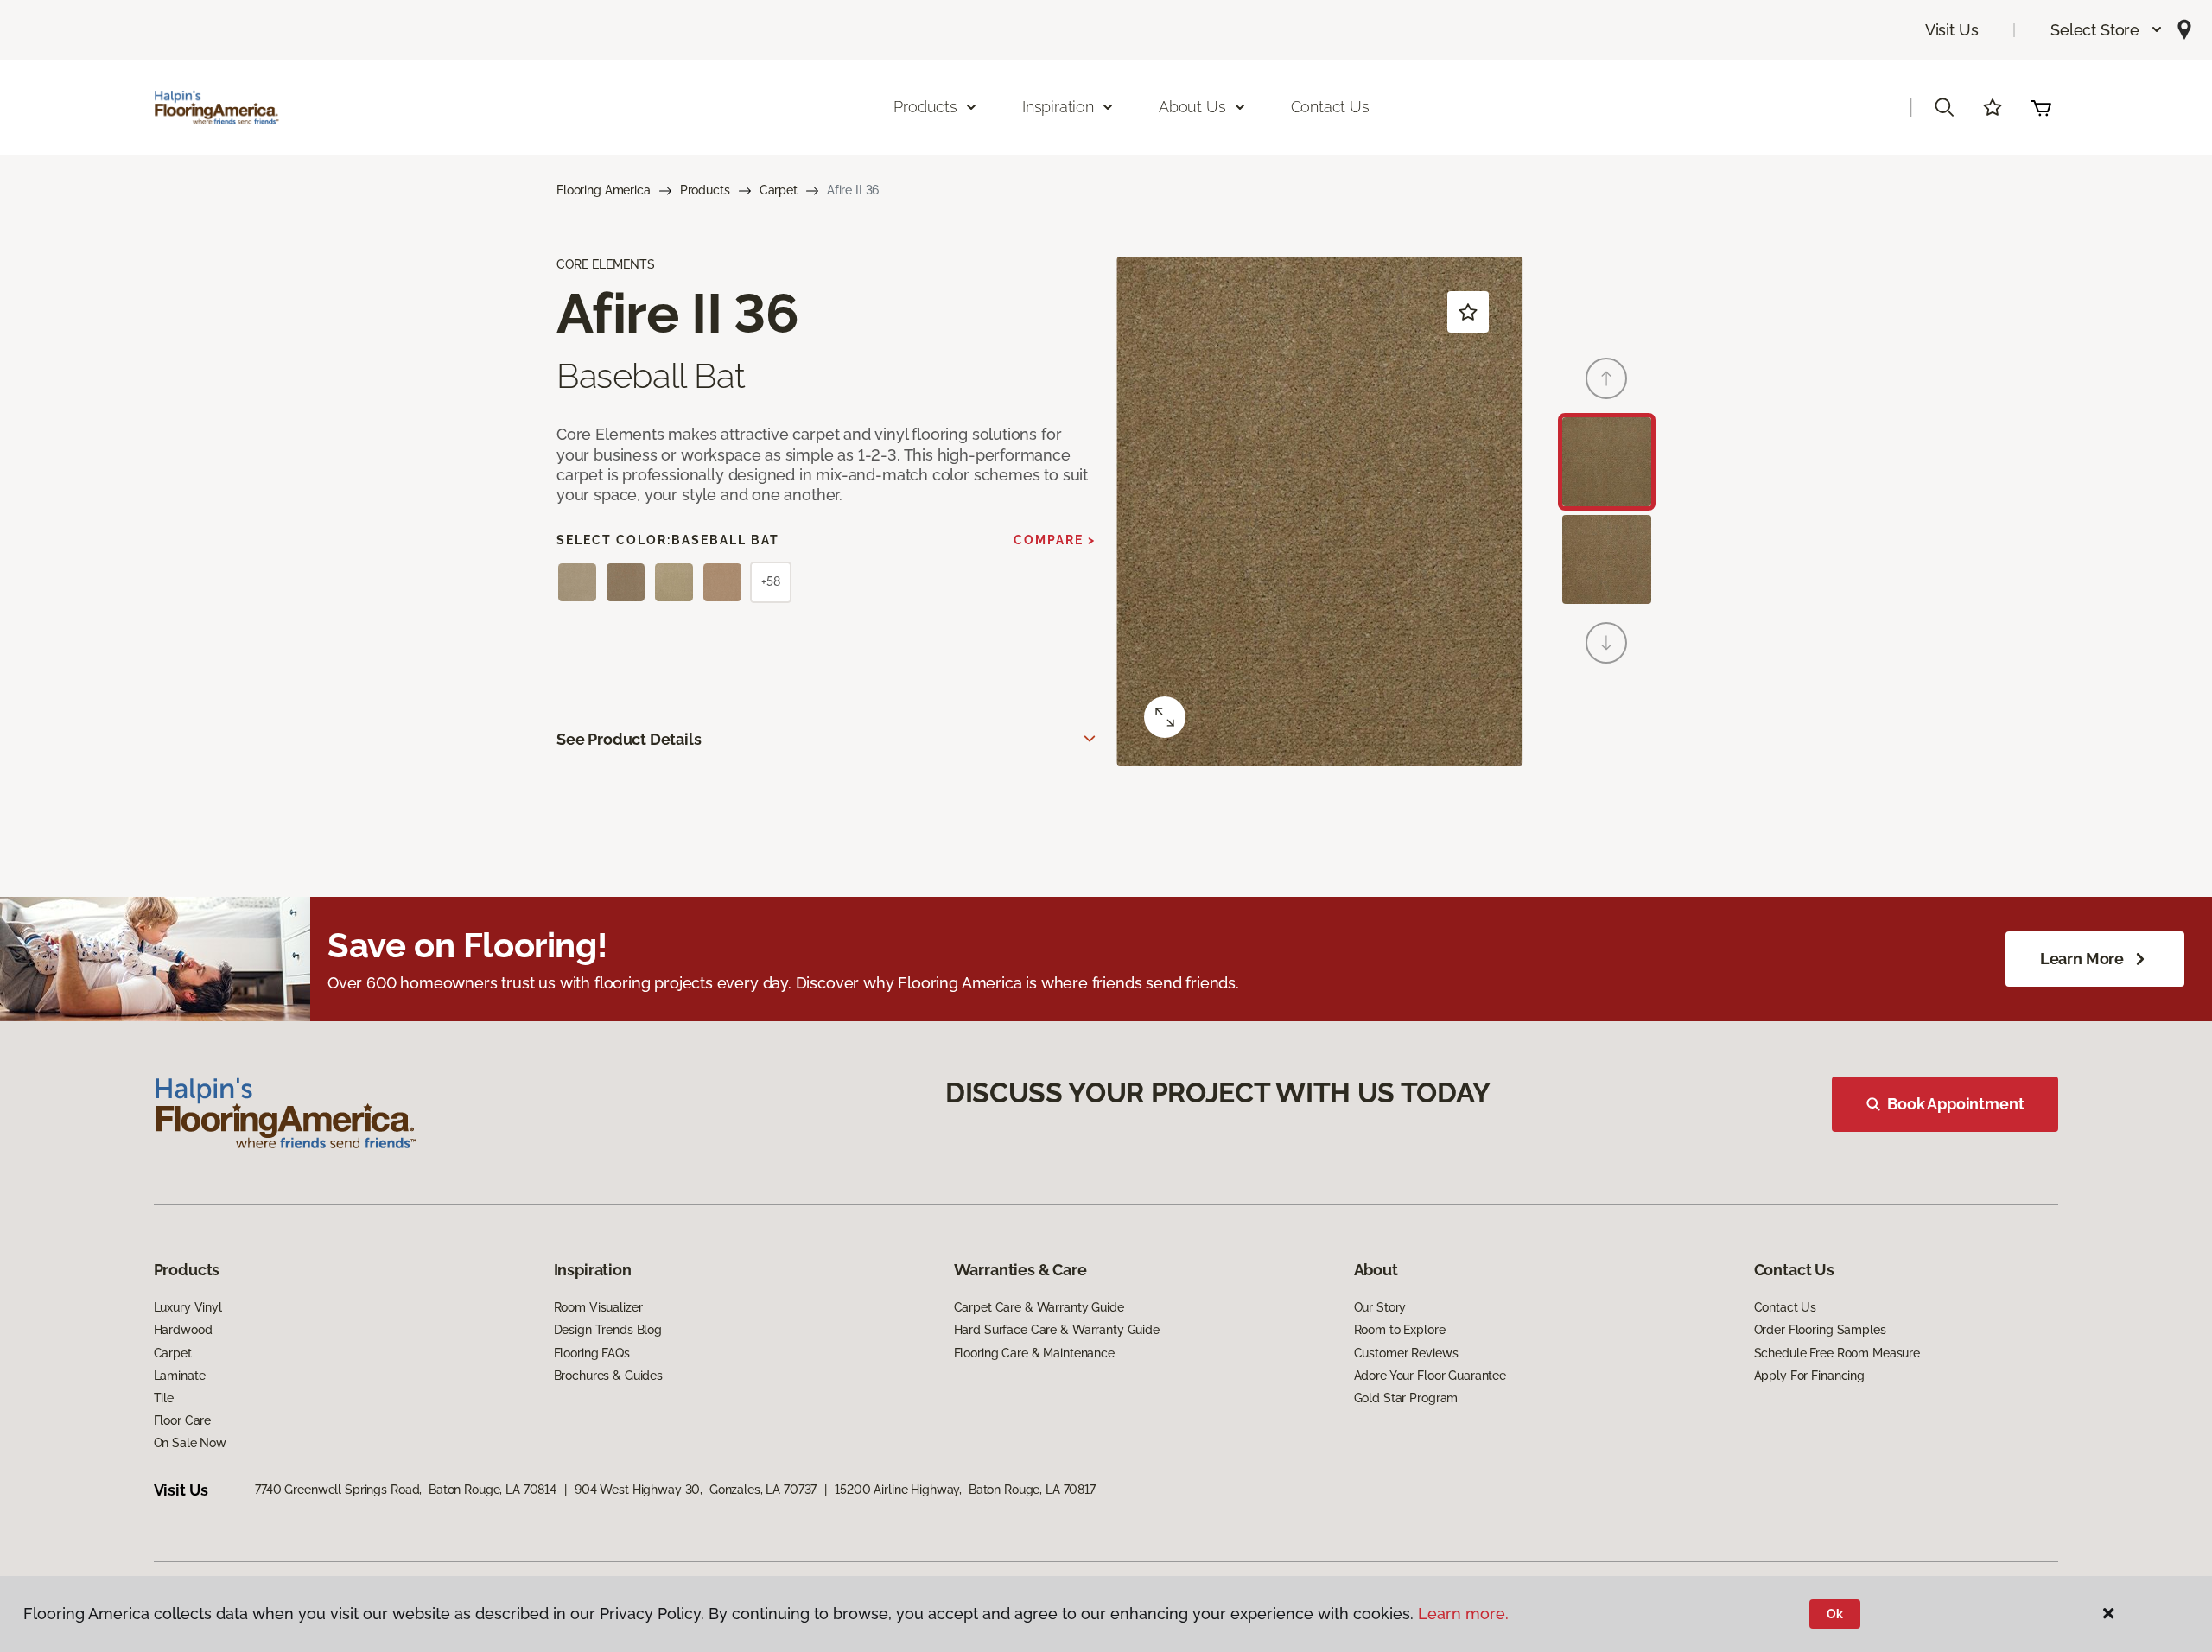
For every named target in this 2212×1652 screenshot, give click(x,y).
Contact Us (1330, 107)
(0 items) (2041, 107)
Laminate (180, 1376)
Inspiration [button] (1058, 107)
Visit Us (1952, 30)
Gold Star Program (1406, 1398)
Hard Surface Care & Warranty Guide (1057, 1330)
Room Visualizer (598, 1307)
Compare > (1055, 540)
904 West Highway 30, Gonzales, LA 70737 (696, 1490)
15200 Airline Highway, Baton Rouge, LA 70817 (965, 1490)
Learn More (2082, 959)
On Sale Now (190, 1443)
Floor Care (183, 1420)
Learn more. (1463, 1614)
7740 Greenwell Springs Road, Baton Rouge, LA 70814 (406, 1490)
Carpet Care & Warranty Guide (1039, 1307)
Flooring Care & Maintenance (1034, 1353)
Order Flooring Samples (1820, 1330)
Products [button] (925, 107)
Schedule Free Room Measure (1837, 1353)
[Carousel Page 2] (1607, 559)
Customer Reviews (1406, 1353)
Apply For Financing (1809, 1376)
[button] (2107, 30)
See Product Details (629, 739)
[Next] (1606, 643)
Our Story (1380, 1307)
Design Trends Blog (608, 1330)
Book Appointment (1955, 1104)
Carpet (779, 190)
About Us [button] (1192, 107)
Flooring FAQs (592, 1353)
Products (705, 190)
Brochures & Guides (608, 1376)
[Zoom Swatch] (1165, 717)
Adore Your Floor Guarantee (1430, 1376)
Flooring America (604, 190)
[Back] (1606, 378)
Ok (1835, 1614)
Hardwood (183, 1330)
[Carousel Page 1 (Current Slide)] (1607, 462)
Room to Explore (1400, 1330)
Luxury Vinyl (188, 1307)
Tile (164, 1398)
